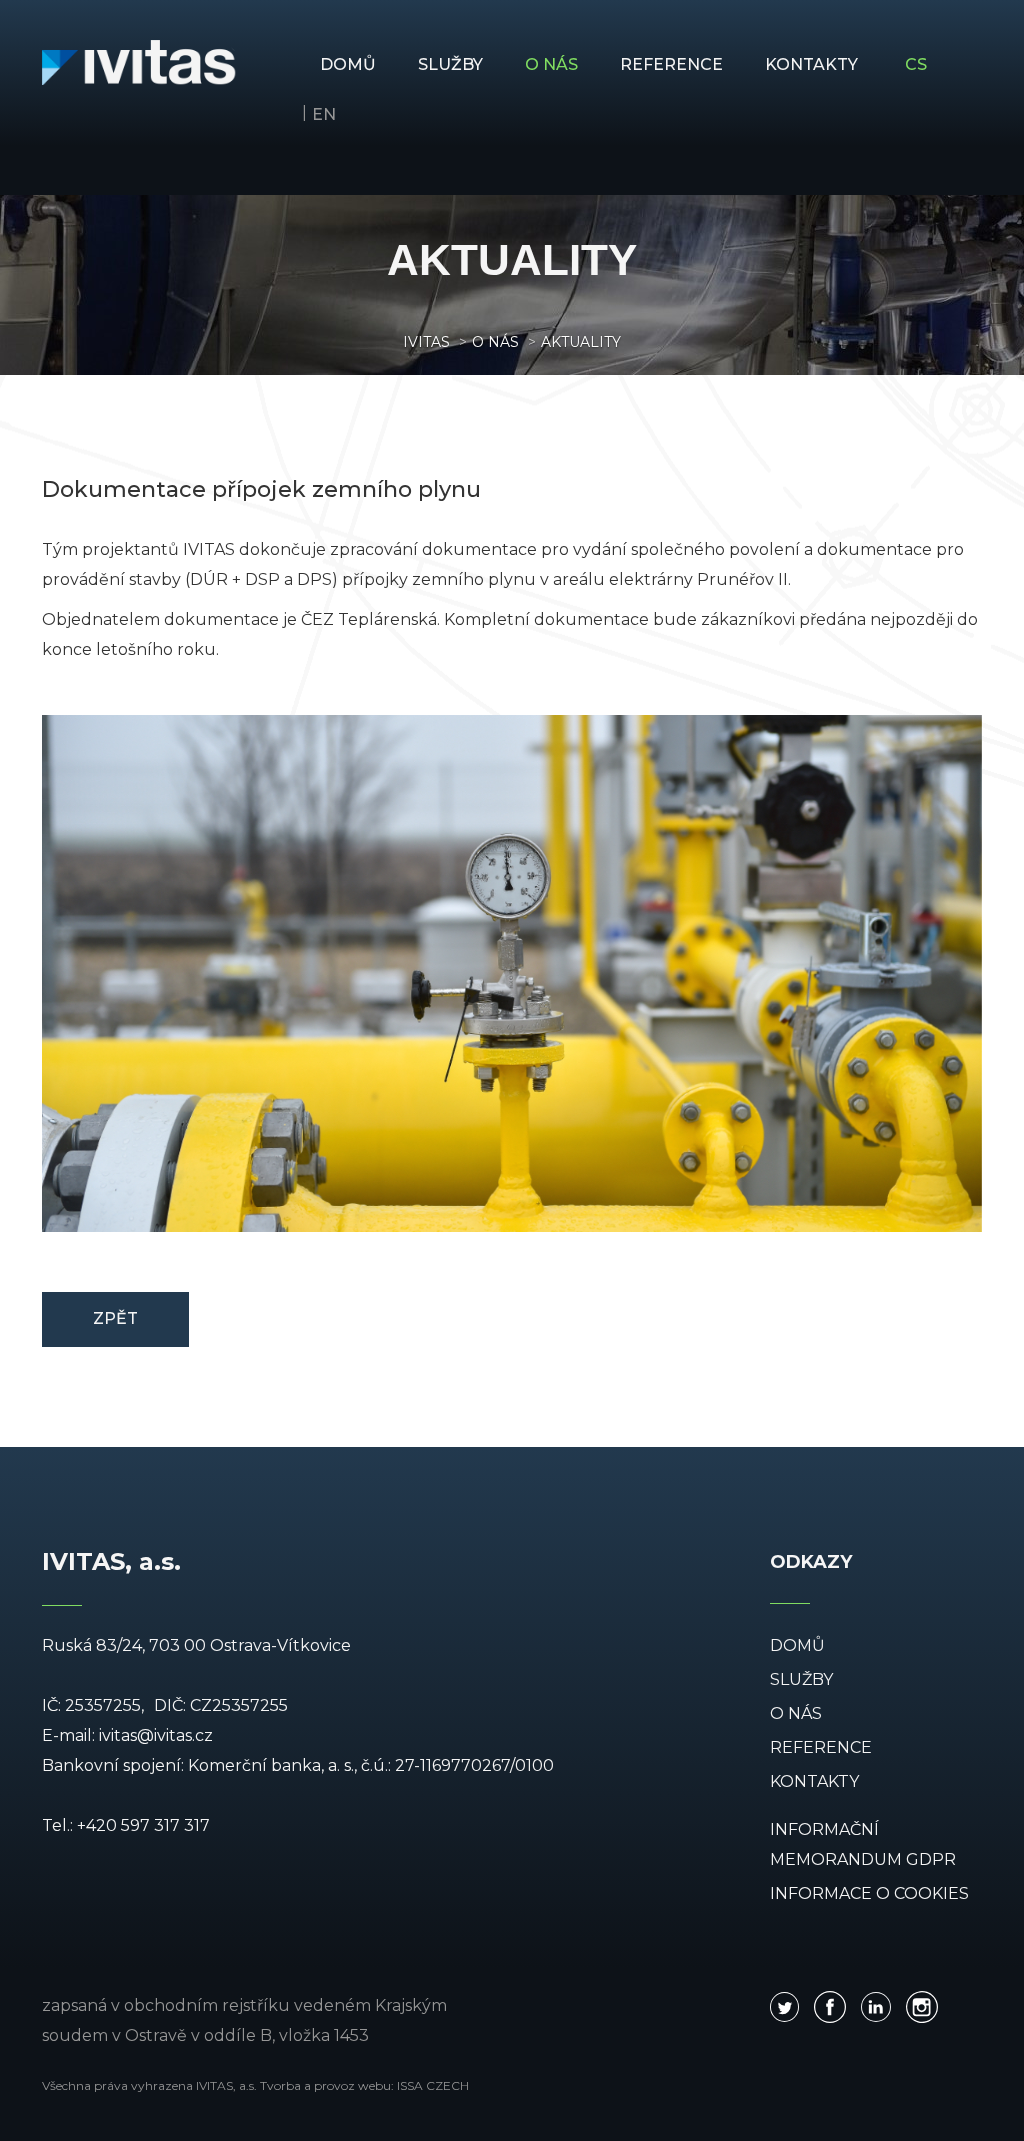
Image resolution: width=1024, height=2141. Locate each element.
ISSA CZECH (433, 2085)
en (324, 114)
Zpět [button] (115, 1318)
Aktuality (581, 342)
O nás (495, 342)
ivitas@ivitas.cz (156, 1735)
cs (916, 64)
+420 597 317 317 (143, 1825)
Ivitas (426, 342)
